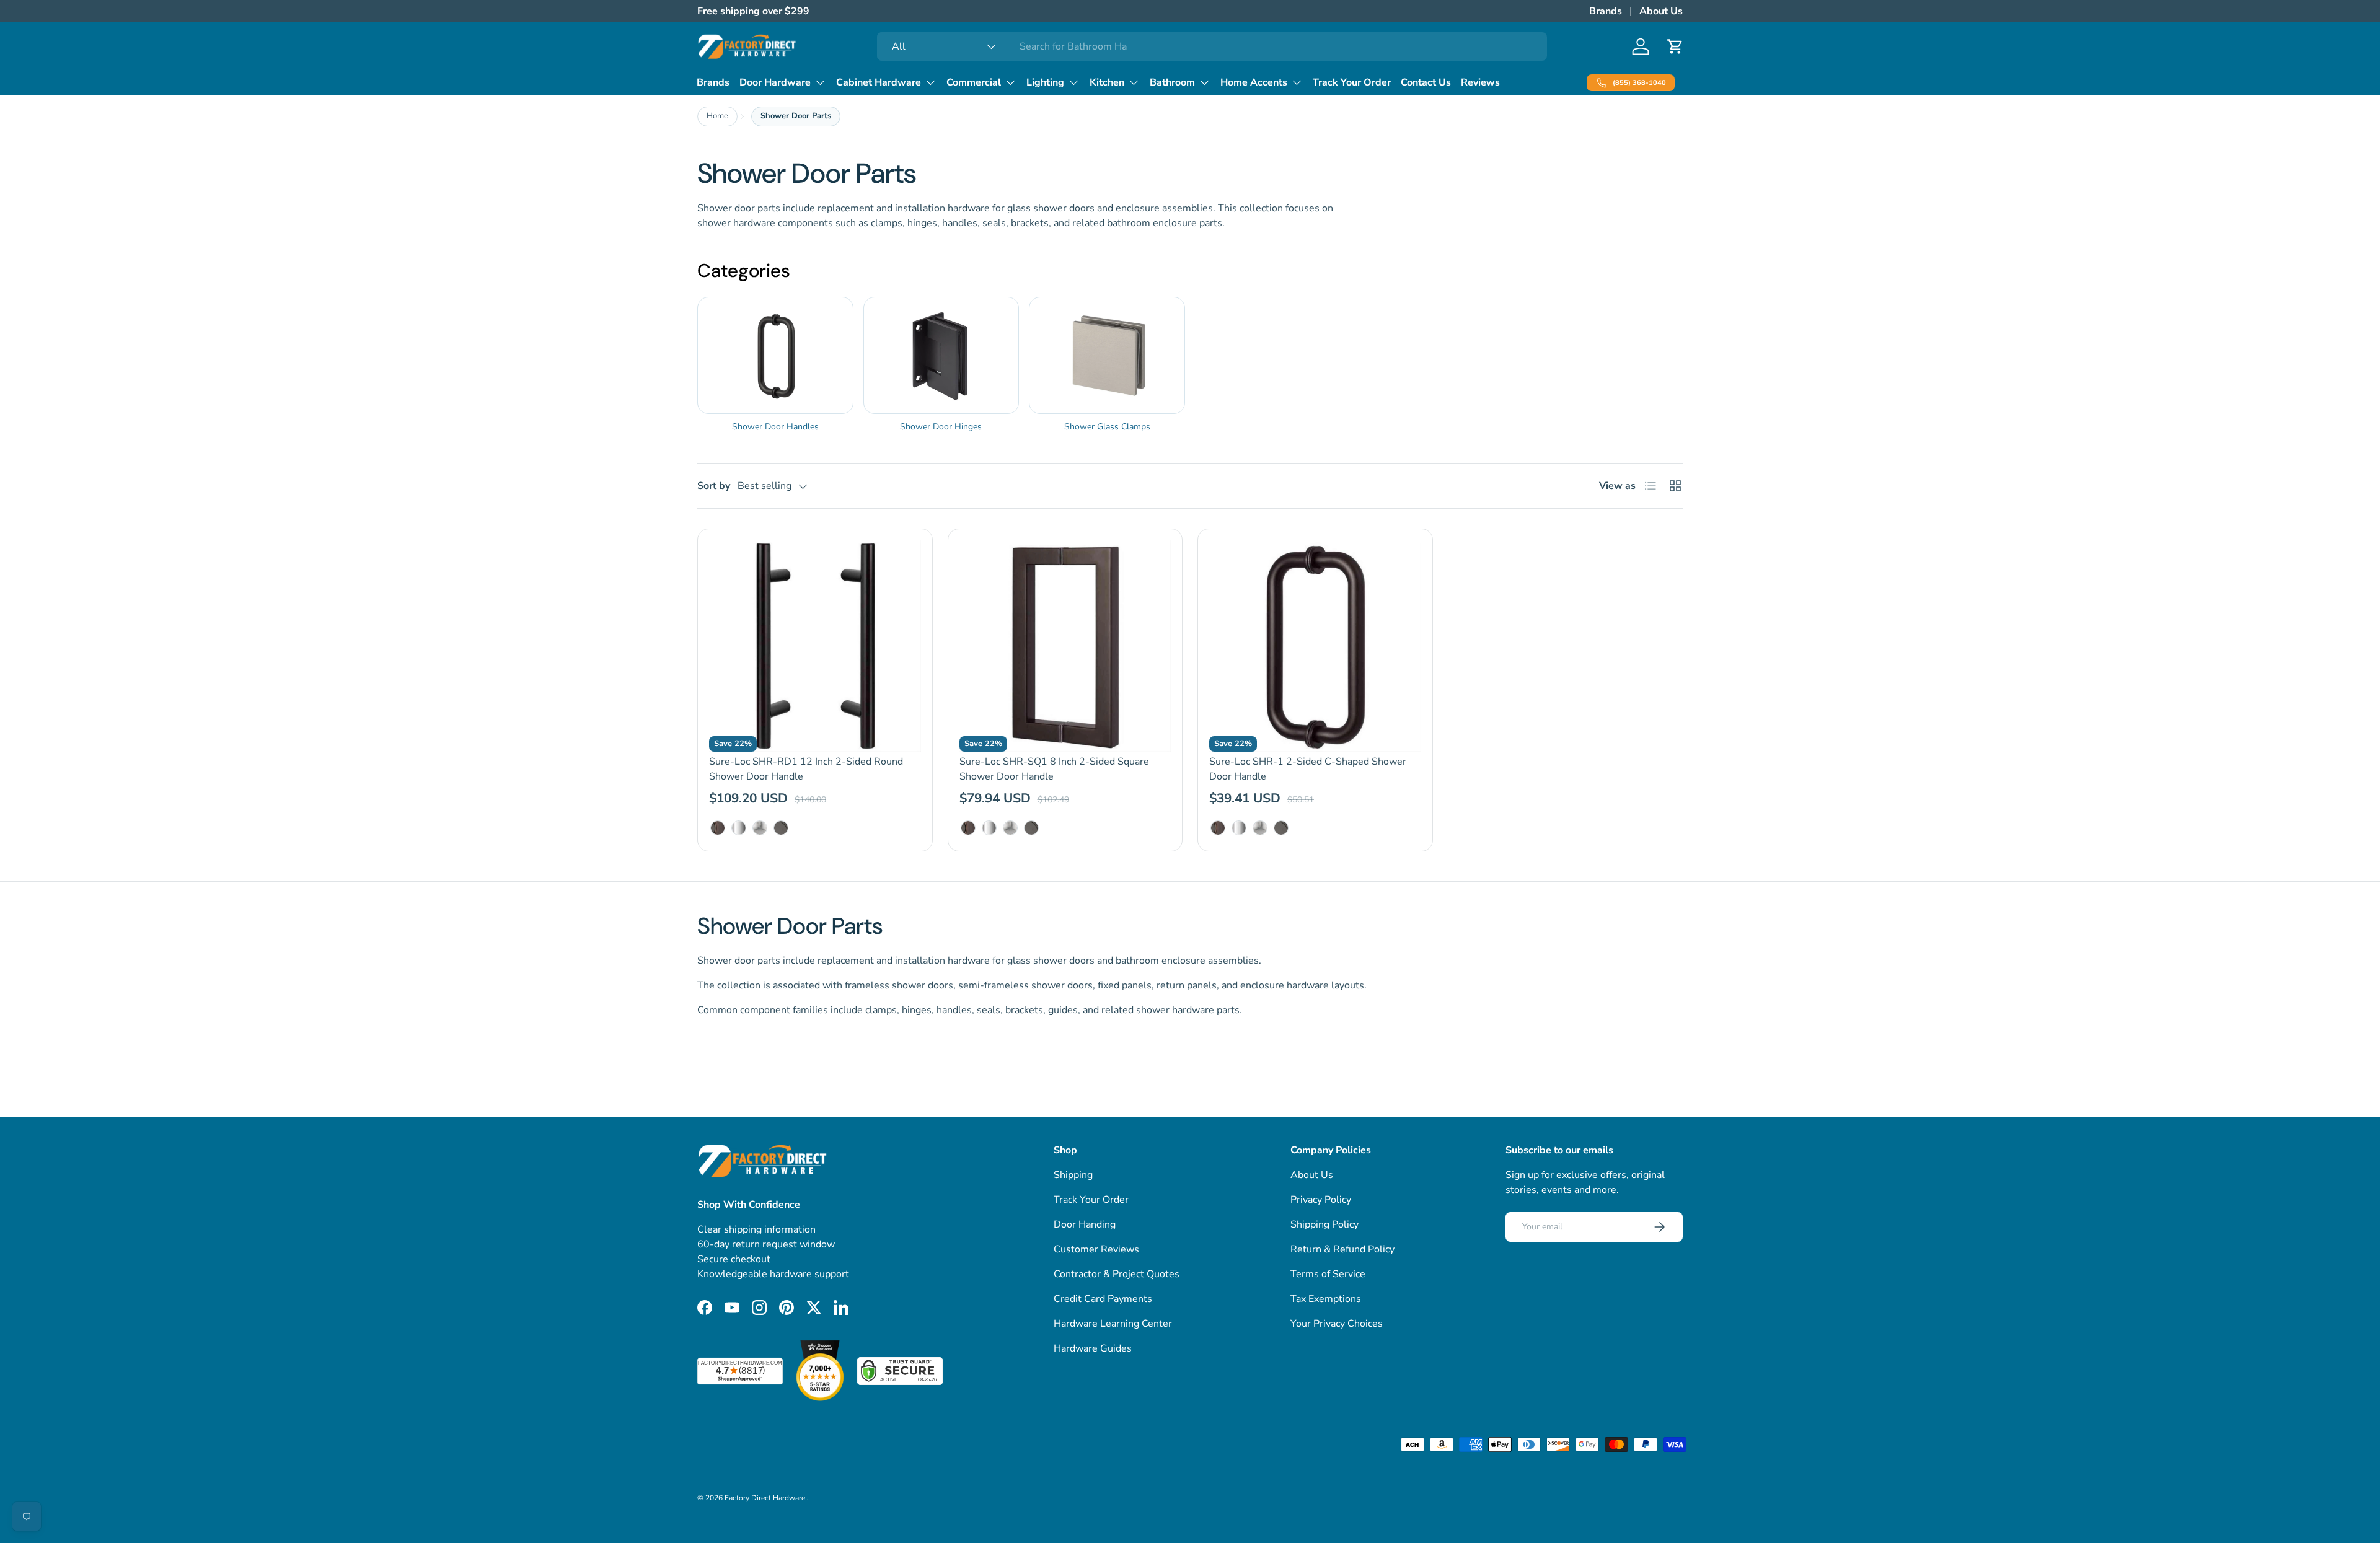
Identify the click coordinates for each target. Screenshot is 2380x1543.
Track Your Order (1352, 82)
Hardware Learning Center (1113, 1324)
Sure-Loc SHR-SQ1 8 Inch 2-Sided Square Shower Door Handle (1054, 769)
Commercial (974, 82)
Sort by (714, 486)
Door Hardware (775, 82)
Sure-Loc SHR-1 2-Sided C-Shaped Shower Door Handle (1308, 769)
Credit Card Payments (1103, 1299)
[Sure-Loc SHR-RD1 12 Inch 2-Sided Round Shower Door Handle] (815, 646)
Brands (1606, 11)
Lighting (1045, 82)
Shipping (1073, 1175)
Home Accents (1254, 82)
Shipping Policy (1324, 1224)
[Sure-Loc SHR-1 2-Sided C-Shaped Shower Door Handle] (1315, 646)
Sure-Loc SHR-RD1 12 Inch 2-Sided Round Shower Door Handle (806, 769)
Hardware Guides (1093, 1348)
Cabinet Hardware (879, 82)
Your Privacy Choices (1337, 1324)
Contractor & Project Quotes (1117, 1274)
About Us (1661, 11)
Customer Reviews (1096, 1249)
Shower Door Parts (796, 116)
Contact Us (1426, 82)
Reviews (1480, 82)
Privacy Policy (1321, 1200)
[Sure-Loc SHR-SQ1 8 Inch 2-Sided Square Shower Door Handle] (1065, 646)
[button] (1675, 46)
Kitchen (1107, 82)
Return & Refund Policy (1342, 1249)
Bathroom (1172, 82)
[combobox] (1212, 46)
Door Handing (1085, 1224)
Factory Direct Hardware (766, 1498)
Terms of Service (1328, 1274)
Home (717, 116)
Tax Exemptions (1326, 1299)
